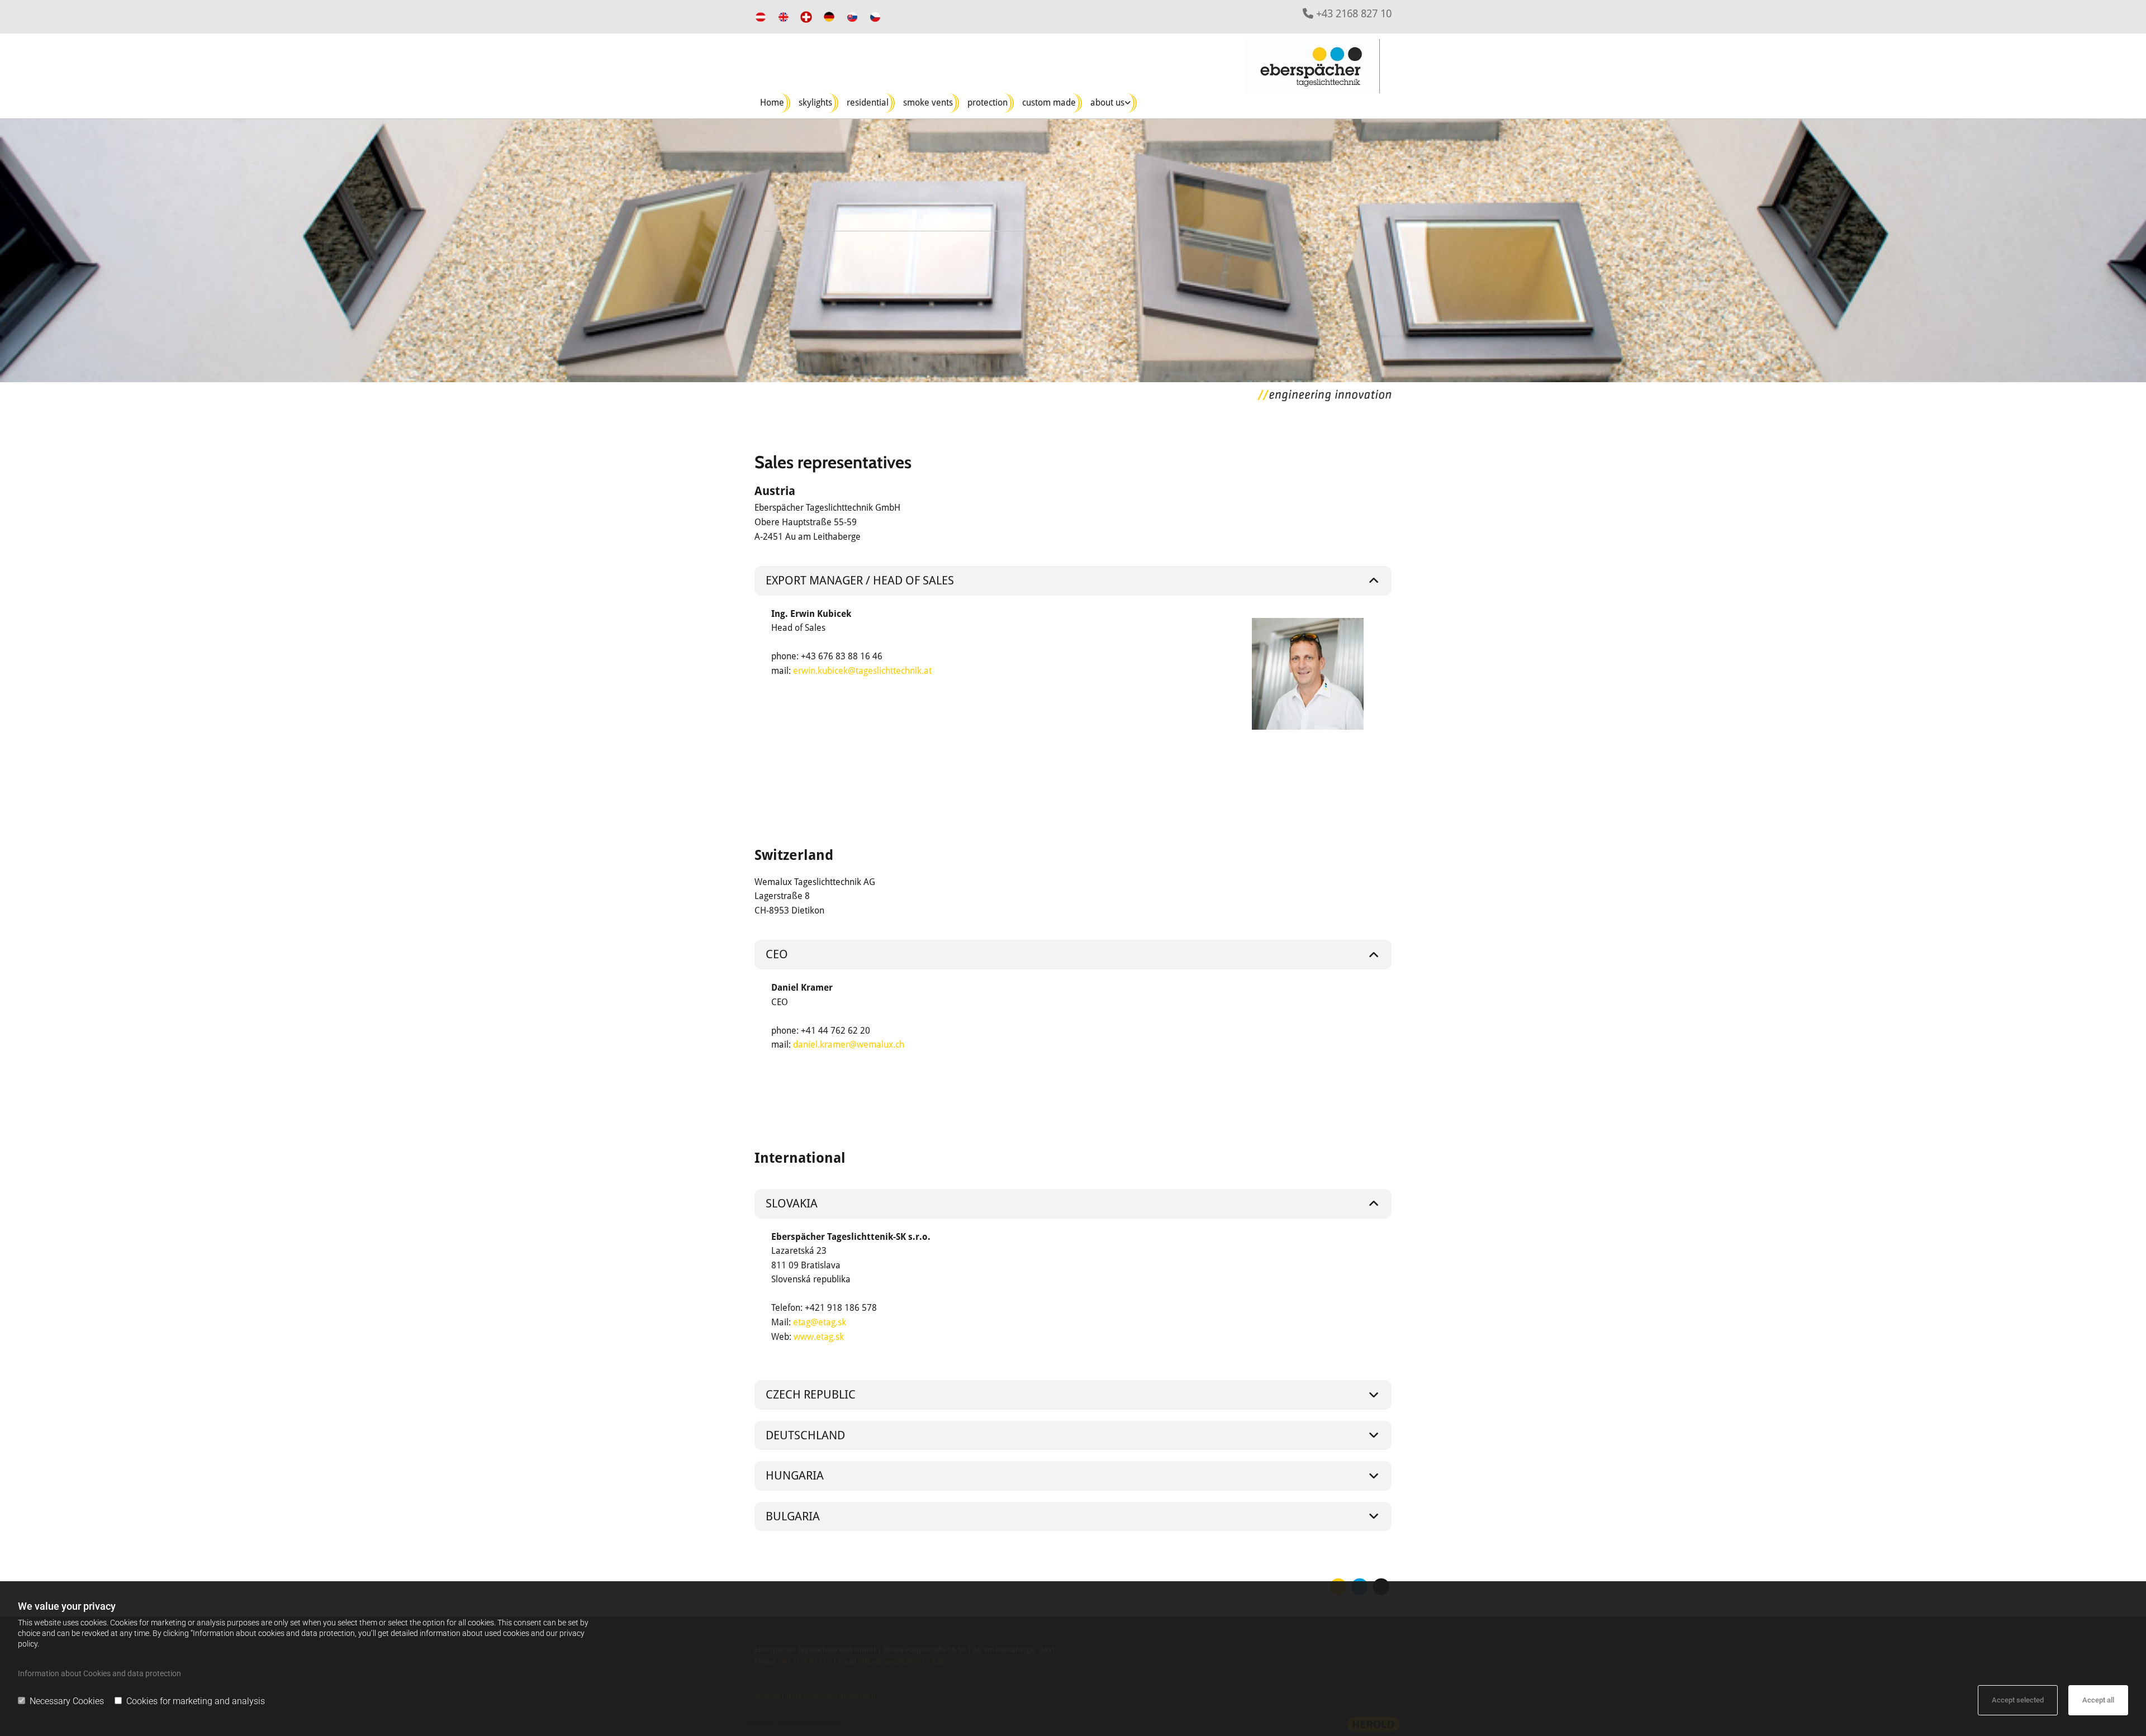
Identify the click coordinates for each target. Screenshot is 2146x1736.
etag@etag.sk (820, 1322)
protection (987, 103)
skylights (815, 103)
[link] (1112, 103)
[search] (1224, 44)
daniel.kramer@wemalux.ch (849, 1045)
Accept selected (2018, 1700)
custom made (1049, 103)
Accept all (2098, 1700)
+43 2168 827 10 (1354, 14)
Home (772, 103)
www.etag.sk (819, 1337)
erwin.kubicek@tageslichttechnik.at (862, 671)
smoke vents (928, 103)
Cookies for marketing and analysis (196, 1701)
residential (868, 103)
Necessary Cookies (67, 1701)
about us (1107, 103)
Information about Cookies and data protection (99, 1673)
